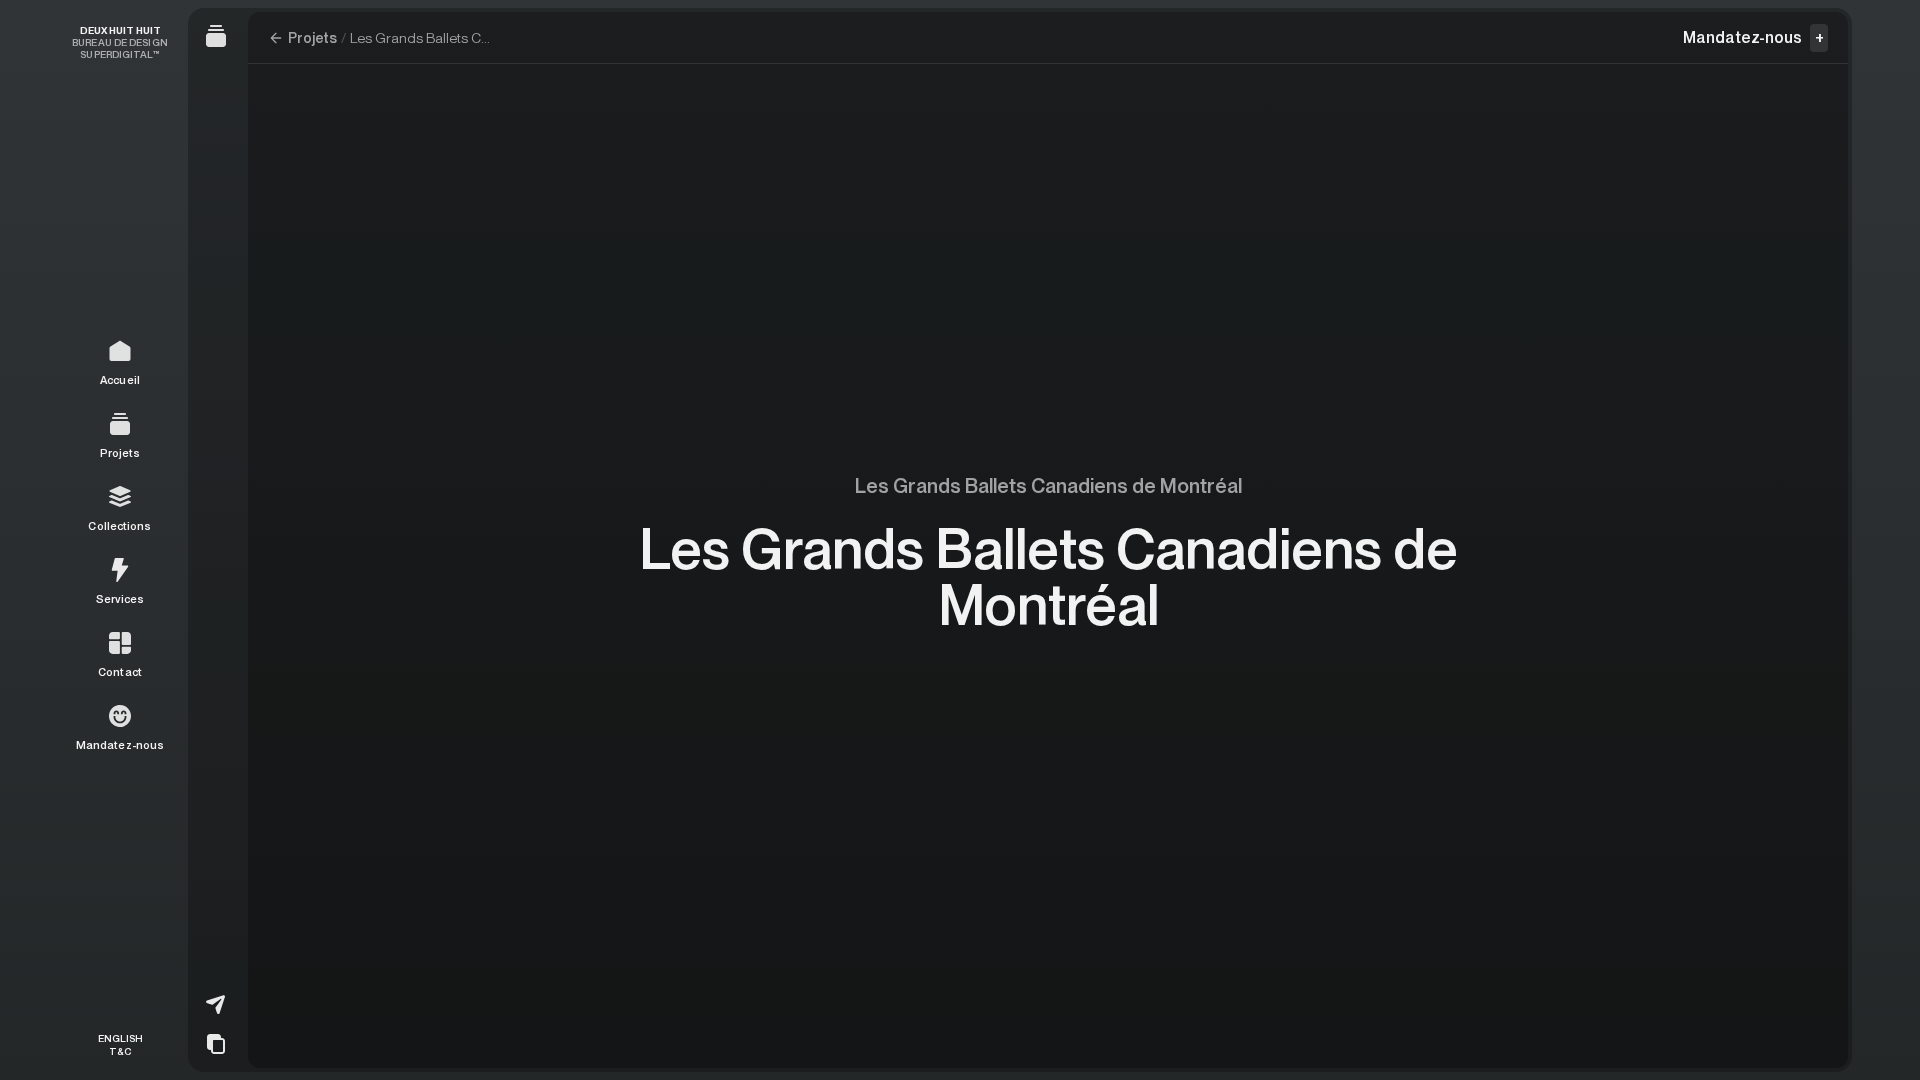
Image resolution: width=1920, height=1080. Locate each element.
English (120, 1038)
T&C (120, 1050)
